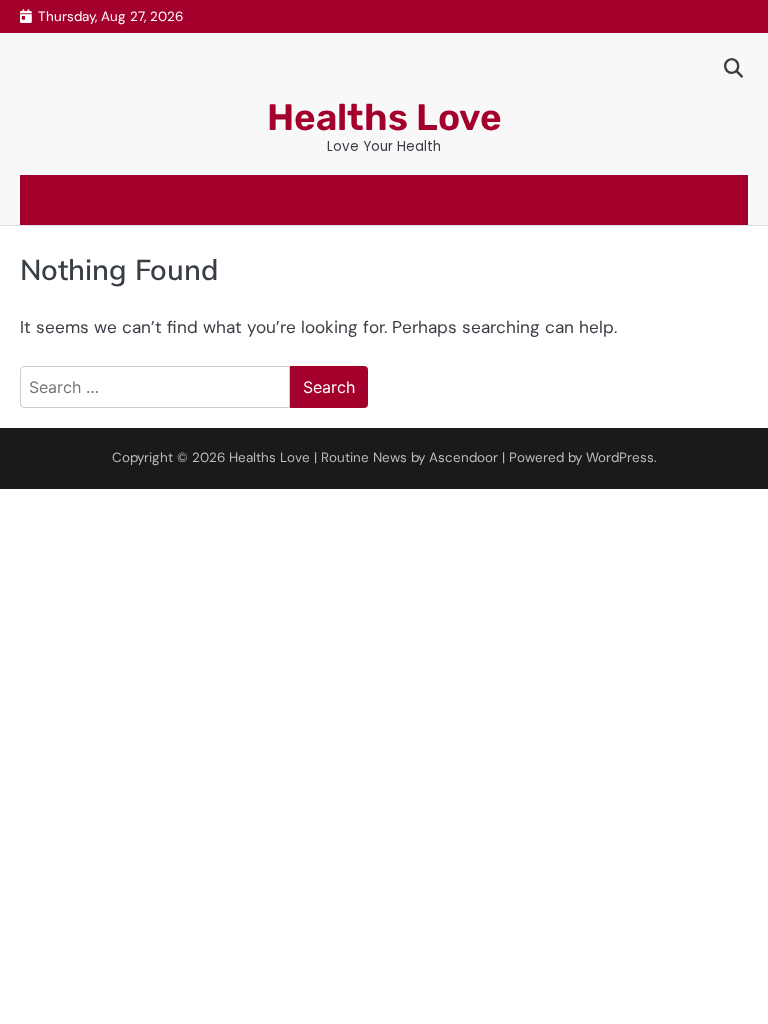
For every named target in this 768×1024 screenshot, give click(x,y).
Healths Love (384, 117)
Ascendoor (463, 457)
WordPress (620, 457)
